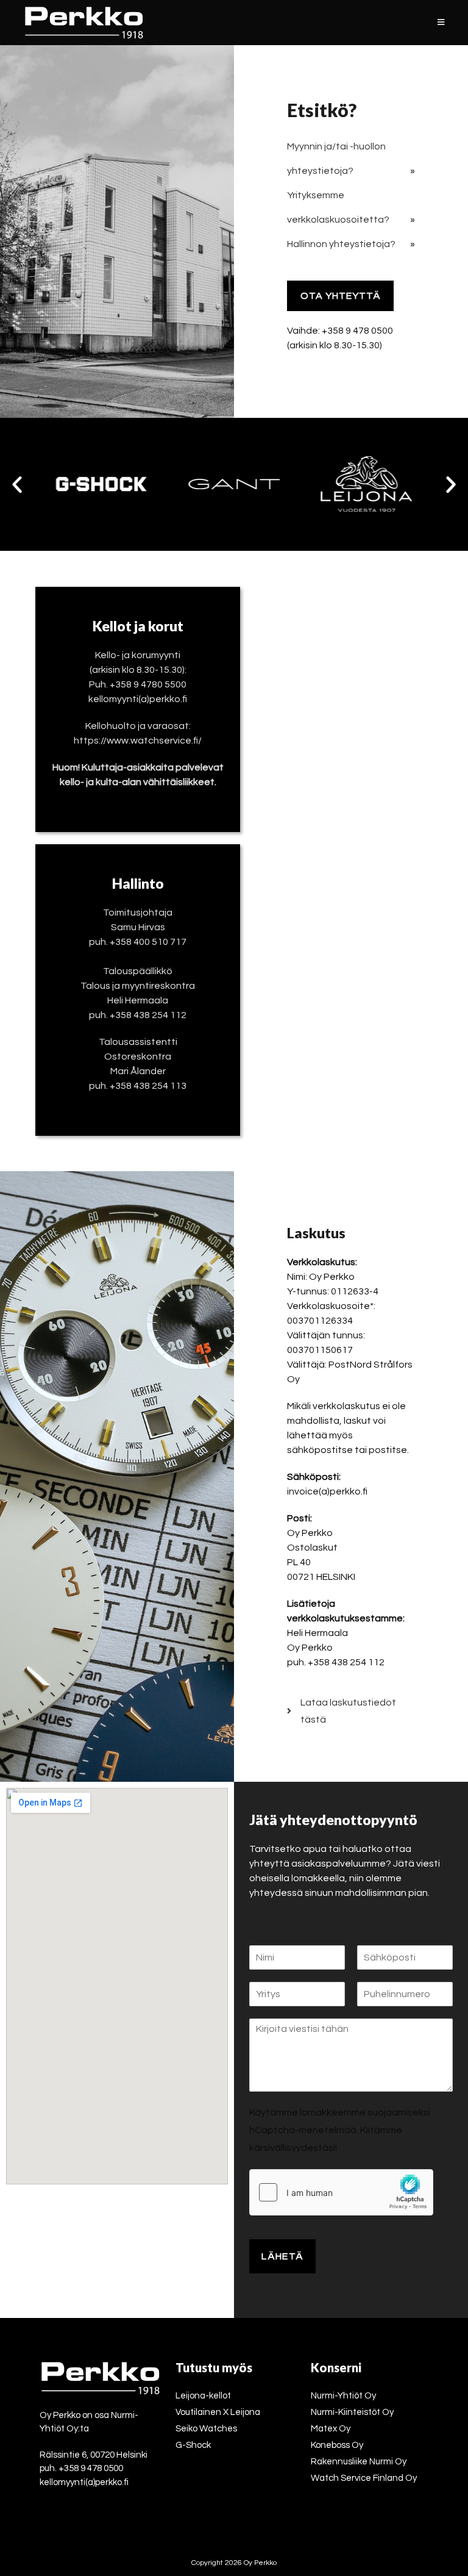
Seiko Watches (206, 2429)
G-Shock (193, 2445)
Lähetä (282, 2256)
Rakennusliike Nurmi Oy (359, 2462)
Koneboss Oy (337, 2445)
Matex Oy (331, 2429)
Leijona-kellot (203, 2396)
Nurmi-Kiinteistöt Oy (352, 2412)
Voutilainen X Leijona (218, 2412)
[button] (17, 484)
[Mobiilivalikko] (441, 23)
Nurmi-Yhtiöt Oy (343, 2396)
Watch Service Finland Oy (364, 2478)
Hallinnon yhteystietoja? (341, 244)
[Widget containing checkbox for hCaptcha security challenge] (341, 2192)
